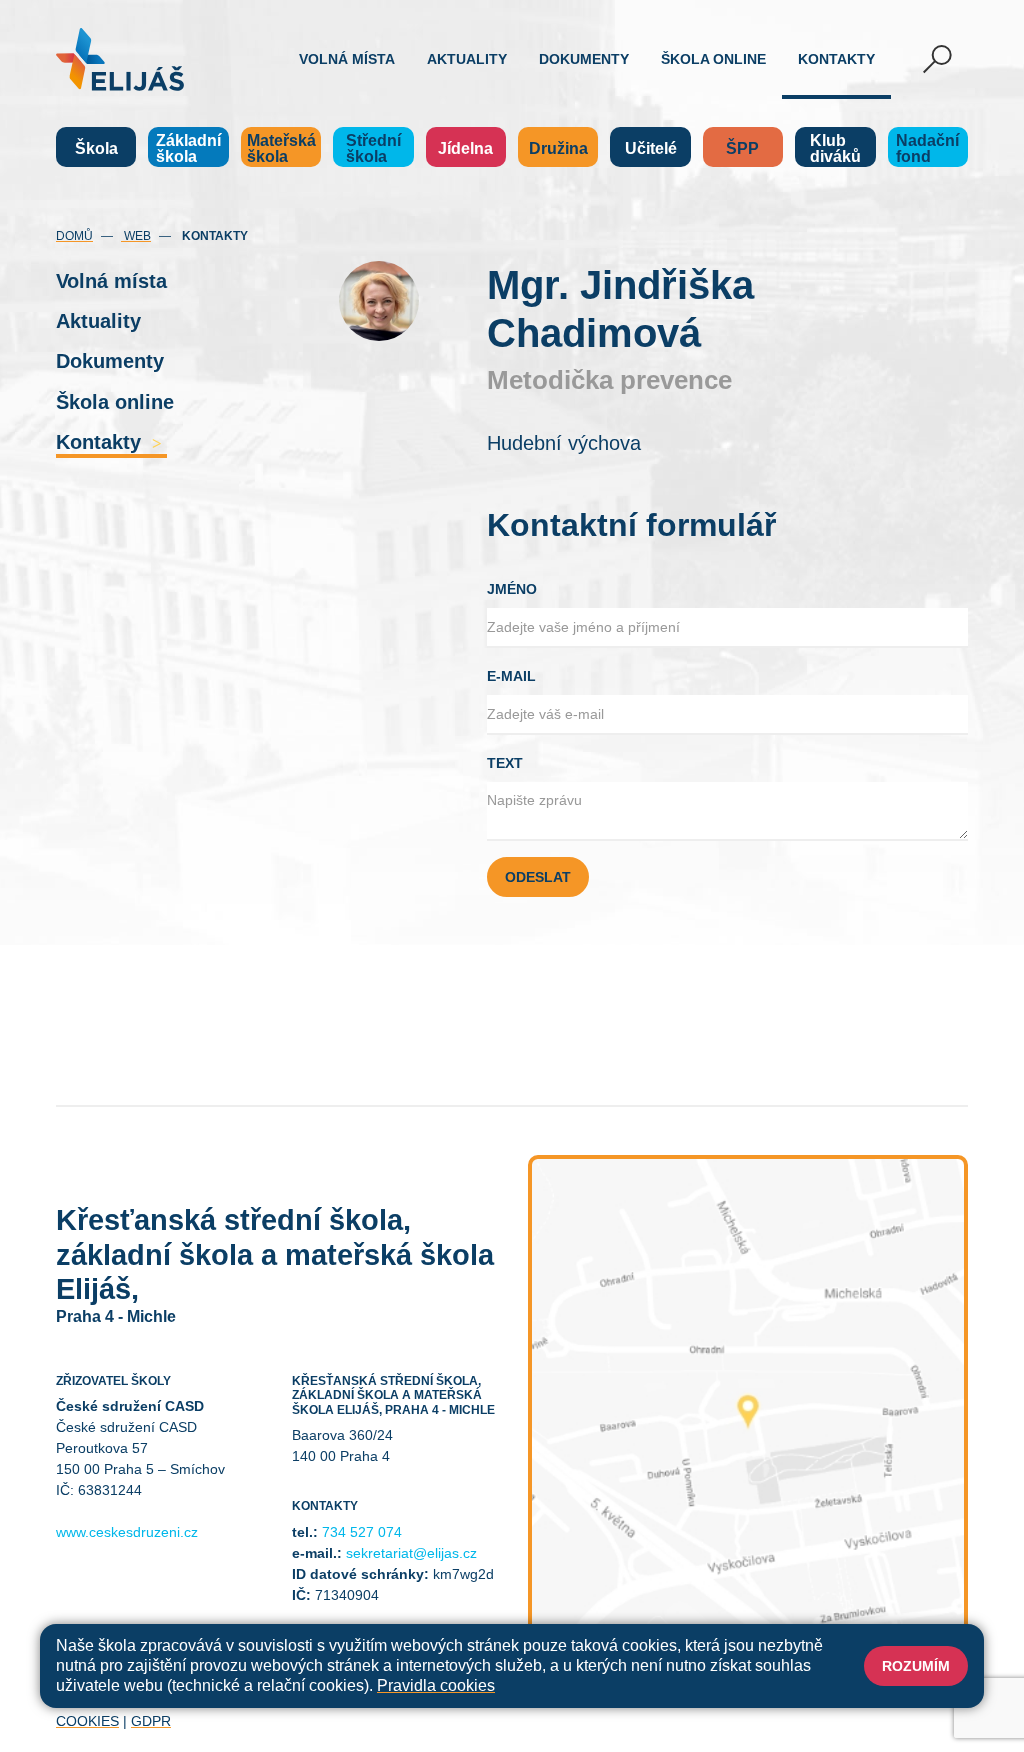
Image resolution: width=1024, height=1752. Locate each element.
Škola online (713, 59)
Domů (74, 236)
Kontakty (836, 59)
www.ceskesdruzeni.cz (127, 1532)
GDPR (151, 1721)
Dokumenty (584, 59)
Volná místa (347, 59)
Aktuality (467, 59)
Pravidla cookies (436, 1685)
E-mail (511, 676)
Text (505, 763)
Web (136, 236)
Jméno (512, 589)
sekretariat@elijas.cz (411, 1553)
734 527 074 (362, 1532)
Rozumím (916, 1666)
